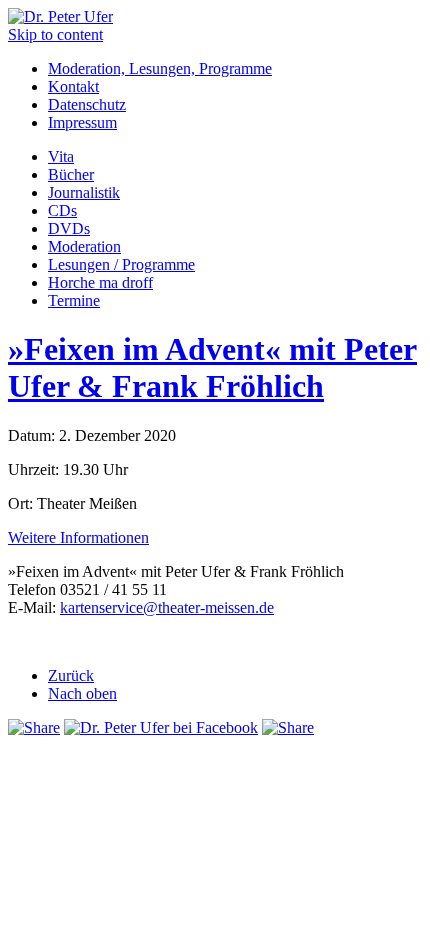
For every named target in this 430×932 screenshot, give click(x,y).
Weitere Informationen (78, 537)
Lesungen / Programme (121, 264)
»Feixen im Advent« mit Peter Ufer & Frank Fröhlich (212, 367)
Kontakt (73, 86)
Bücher (71, 174)
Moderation (84, 246)
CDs (62, 210)
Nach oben (82, 693)
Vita (61, 156)
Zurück (71, 675)
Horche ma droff (100, 282)
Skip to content (55, 34)
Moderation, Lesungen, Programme (160, 68)
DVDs (69, 228)
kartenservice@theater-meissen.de (167, 607)
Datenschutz (87, 104)
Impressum (82, 122)
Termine (74, 300)
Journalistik (84, 192)
